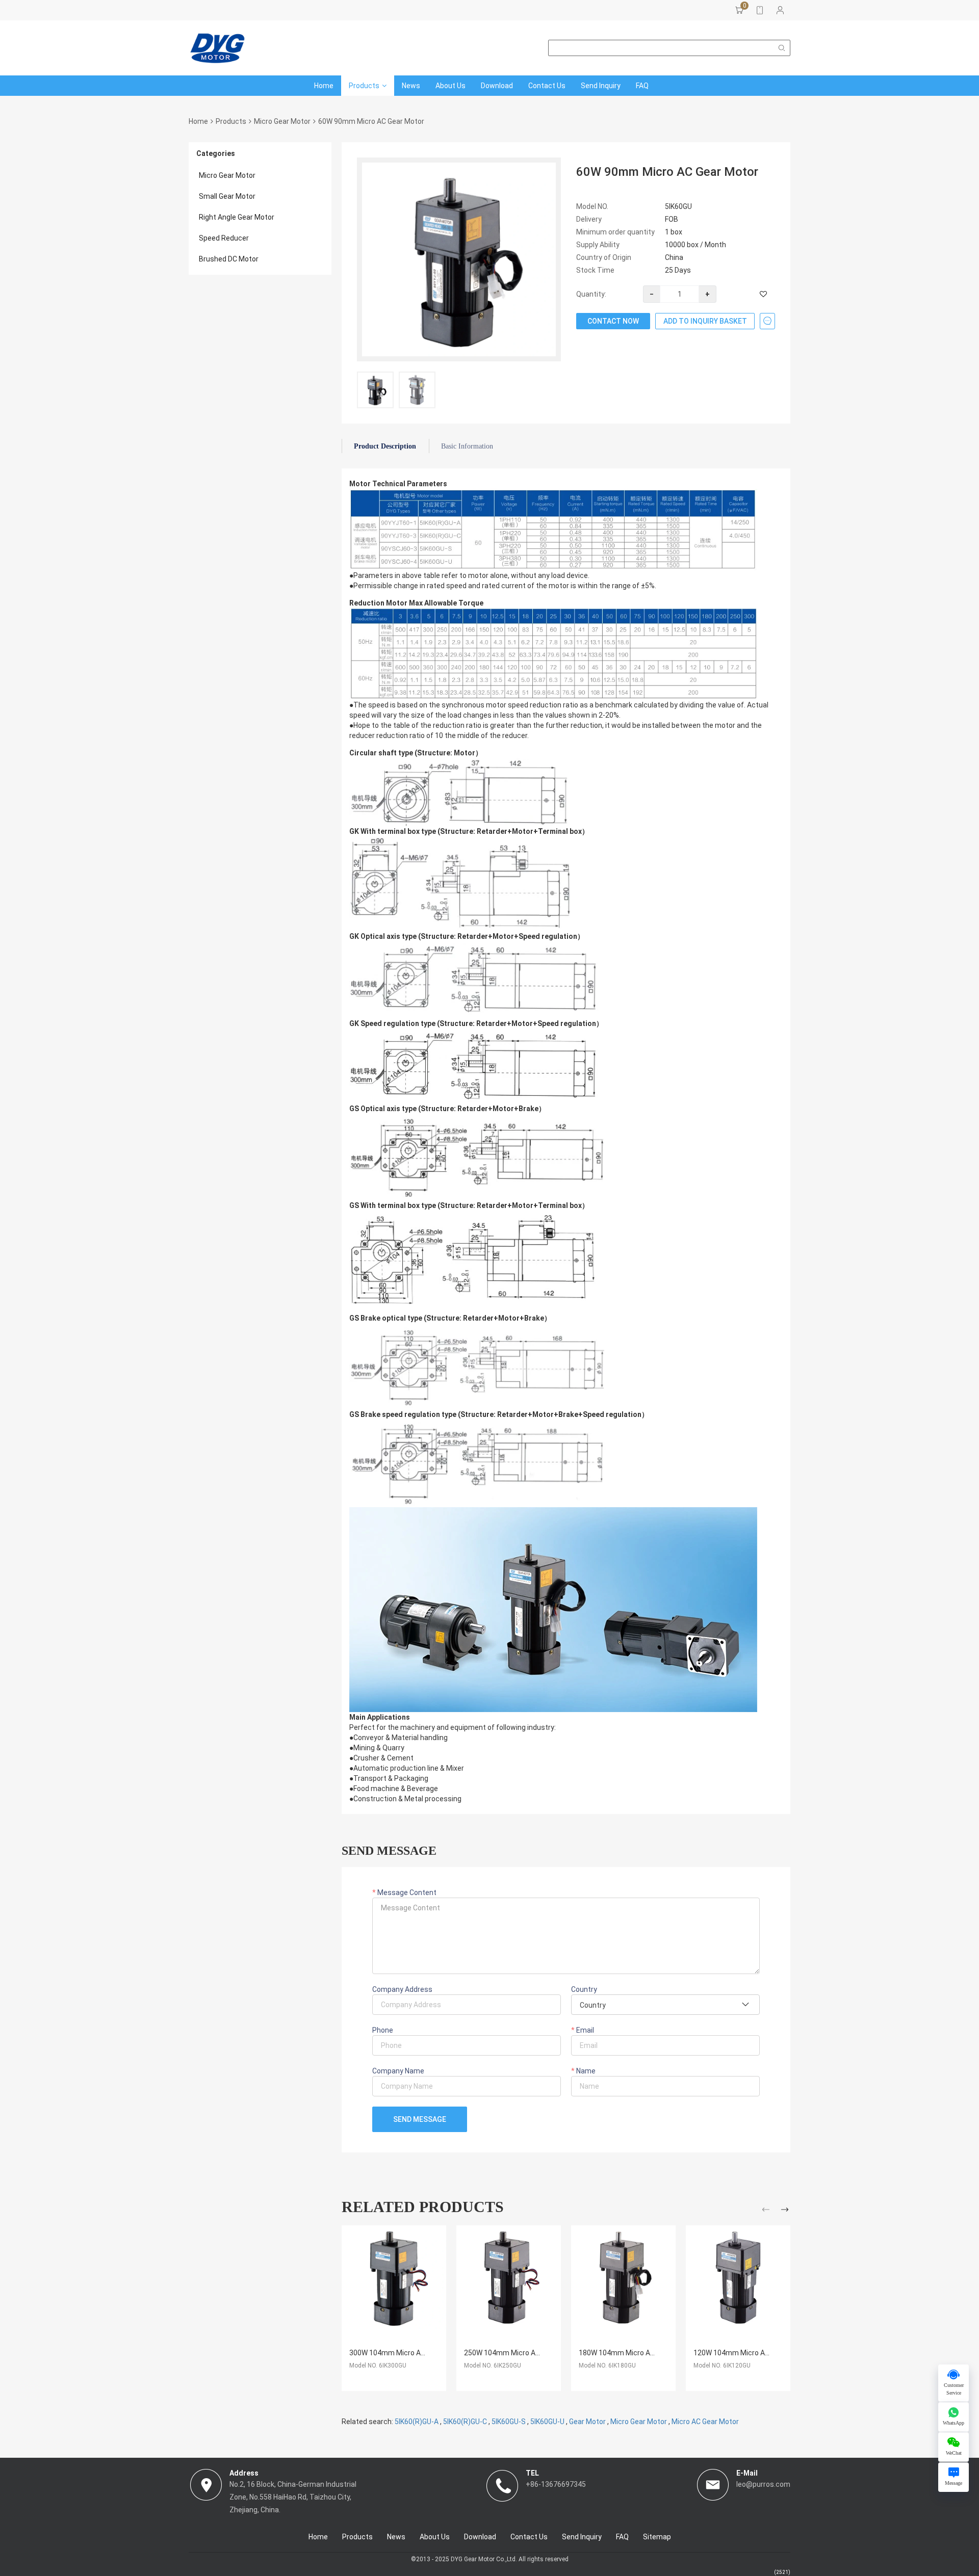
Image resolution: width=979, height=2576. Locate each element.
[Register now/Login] (780, 10)
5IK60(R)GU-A (417, 2422)
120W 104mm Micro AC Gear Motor (751, 2353)
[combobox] (665, 2005)
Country (584, 1989)
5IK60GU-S (509, 2422)
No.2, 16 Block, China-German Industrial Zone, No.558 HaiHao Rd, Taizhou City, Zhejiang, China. (293, 2497)
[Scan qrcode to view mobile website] (760, 10)
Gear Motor (587, 2422)
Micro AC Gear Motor (705, 2422)
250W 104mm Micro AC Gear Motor (521, 2353)
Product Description (385, 446)
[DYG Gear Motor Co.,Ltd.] (217, 48)
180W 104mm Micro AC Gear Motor (636, 2353)
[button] (767, 2211)
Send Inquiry (601, 86)
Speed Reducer (224, 238)
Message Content (406, 1892)
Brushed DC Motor (229, 259)
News (411, 86)
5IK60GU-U (547, 2422)
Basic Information (467, 446)
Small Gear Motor (227, 196)
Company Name (398, 2071)
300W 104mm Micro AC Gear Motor (406, 2353)
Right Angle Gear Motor (237, 217)
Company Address (402, 1989)
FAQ (642, 86)
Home (324, 86)
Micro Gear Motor (282, 121)
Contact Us (547, 86)
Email (584, 2030)
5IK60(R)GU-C (465, 2422)
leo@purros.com (763, 2484)
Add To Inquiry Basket (705, 321)
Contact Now (613, 321)
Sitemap (657, 2537)
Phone (383, 2030)
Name (585, 2071)
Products (364, 86)
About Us (450, 86)
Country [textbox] (593, 2005)
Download (497, 86)
